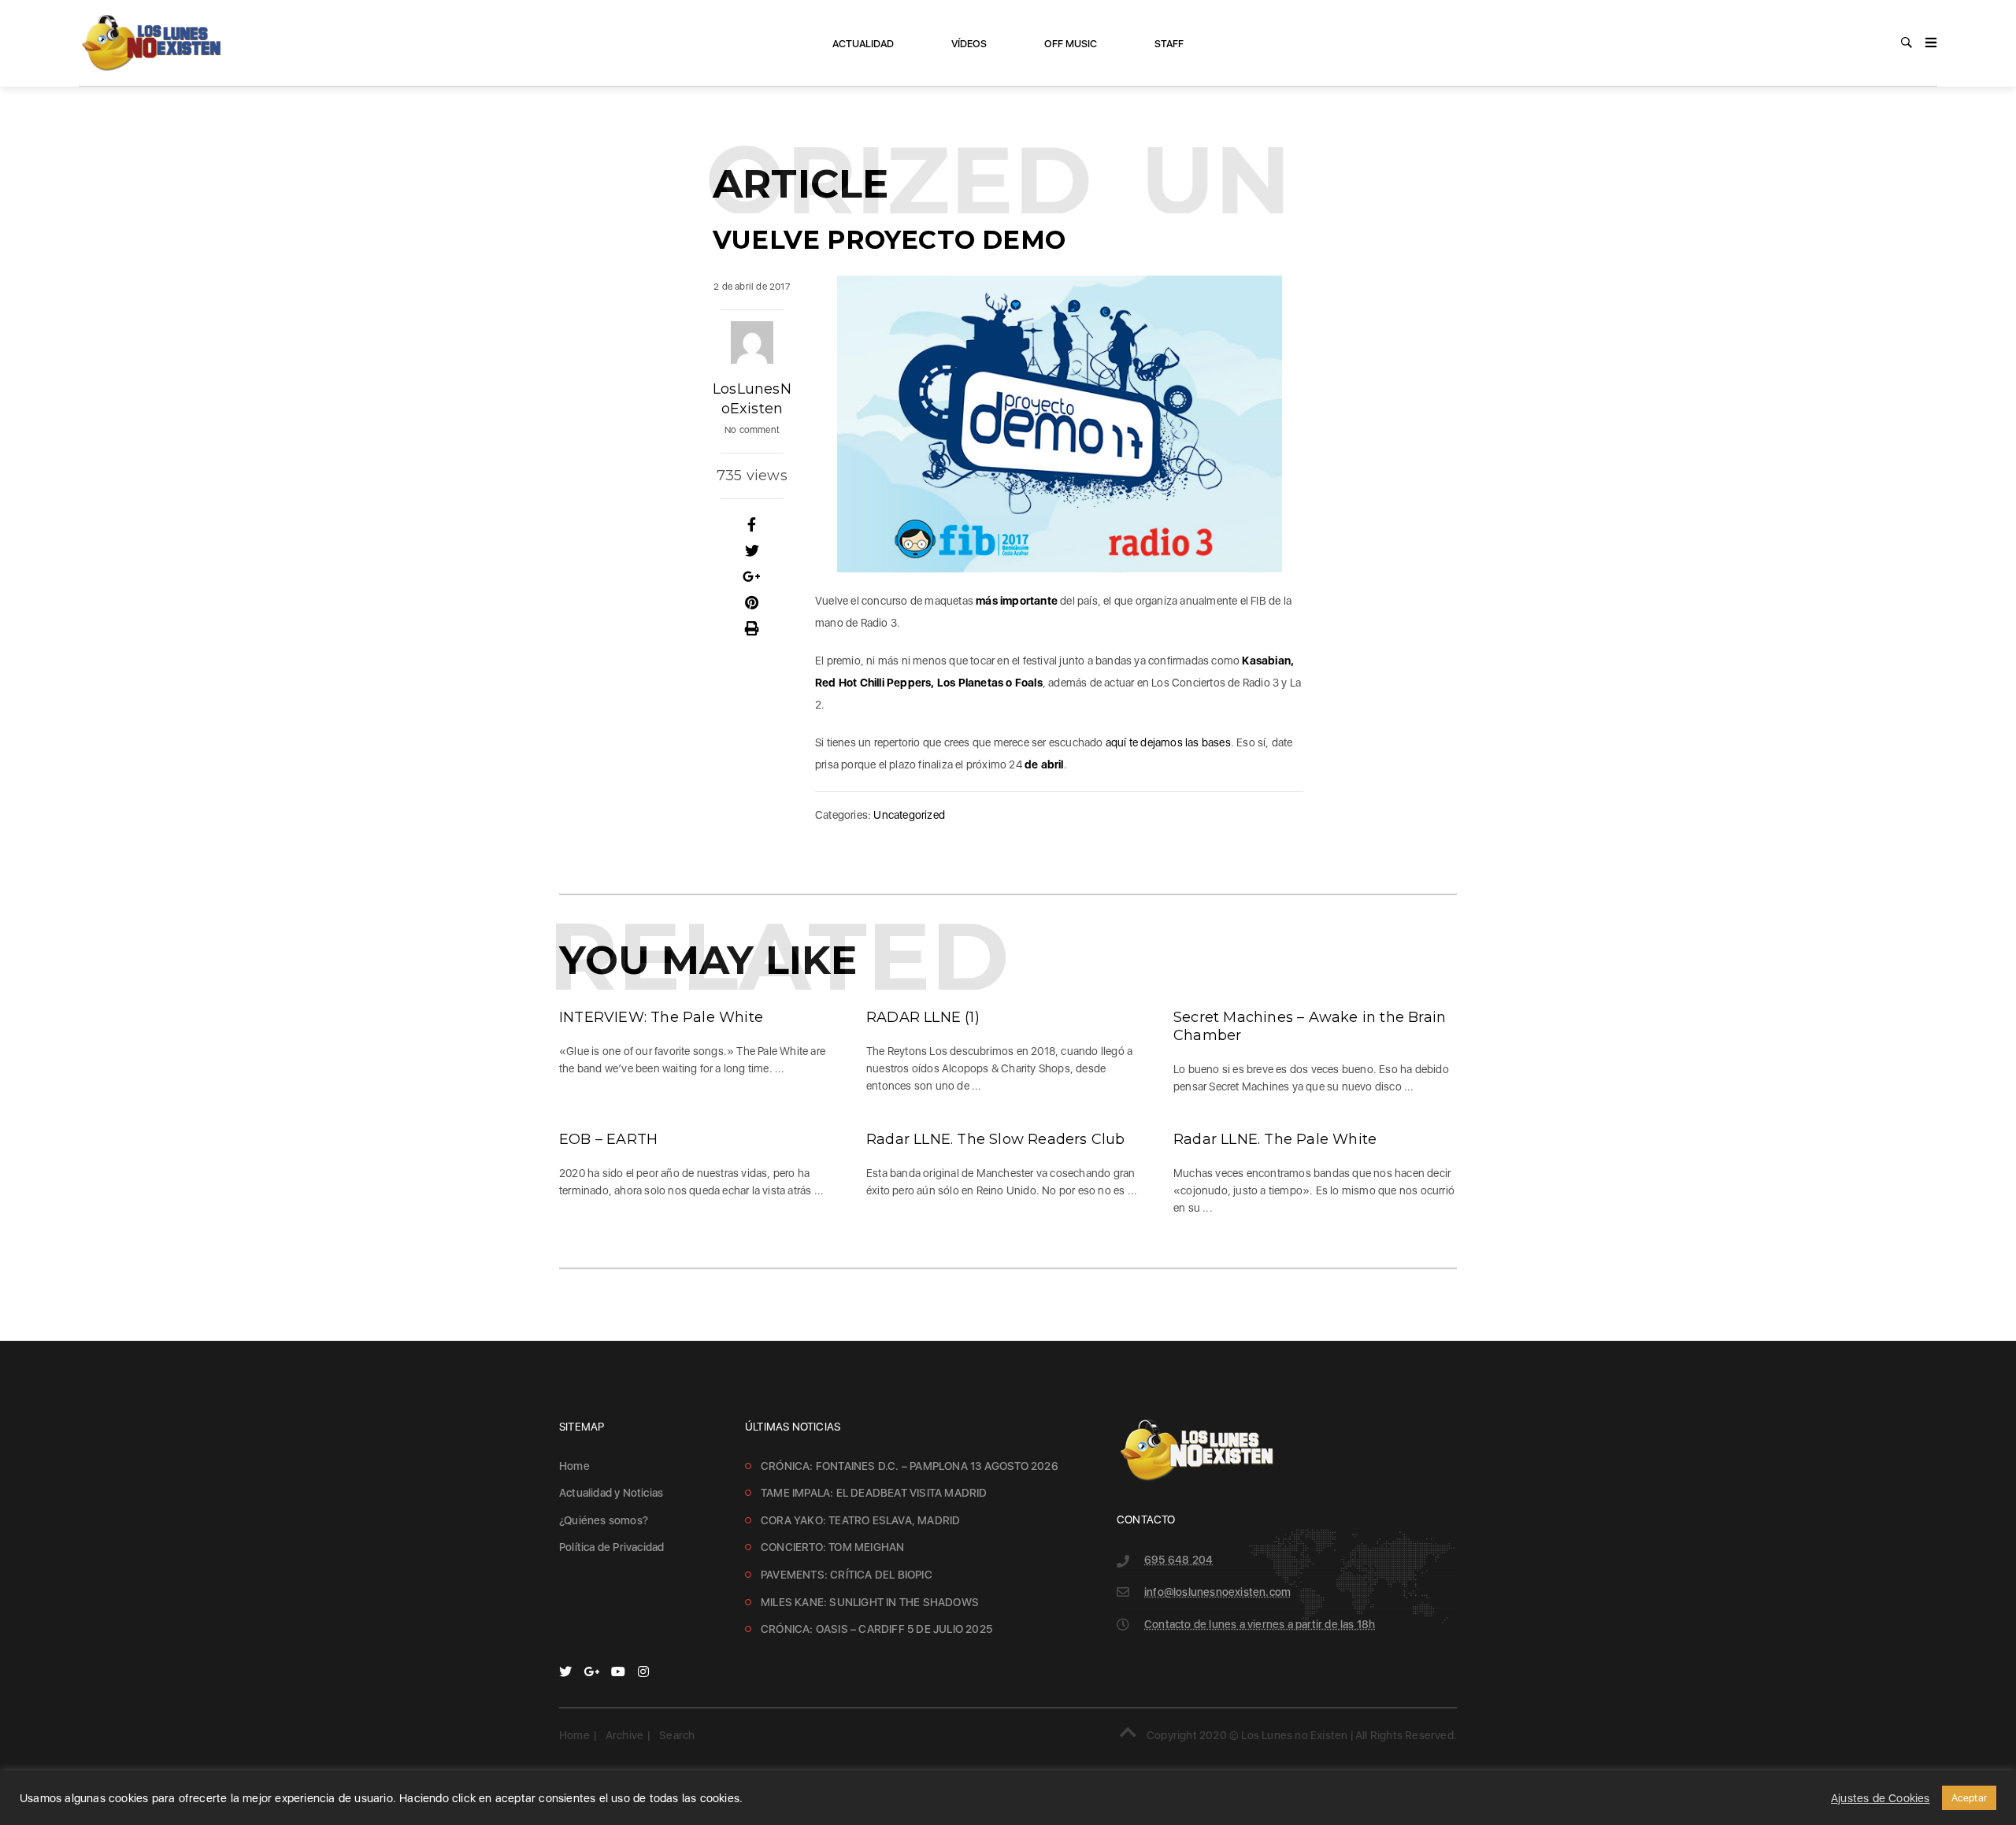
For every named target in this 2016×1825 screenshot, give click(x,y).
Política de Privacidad (611, 1547)
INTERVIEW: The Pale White (661, 1017)
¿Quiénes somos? (604, 1520)
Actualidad (863, 44)
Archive (624, 1735)
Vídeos (969, 44)
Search (677, 1735)
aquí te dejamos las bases (1168, 742)
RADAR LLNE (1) (923, 1017)
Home (574, 1466)
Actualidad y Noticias (611, 1493)
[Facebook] (752, 525)
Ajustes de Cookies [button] (1881, 1798)
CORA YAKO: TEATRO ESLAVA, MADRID (860, 1520)
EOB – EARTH (608, 1139)
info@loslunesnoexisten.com (1217, 1592)
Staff (1169, 44)
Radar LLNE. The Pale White (1275, 1139)
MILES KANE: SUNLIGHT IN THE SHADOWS (870, 1602)
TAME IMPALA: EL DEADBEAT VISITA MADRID (874, 1493)
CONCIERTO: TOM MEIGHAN (832, 1547)
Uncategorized (909, 815)
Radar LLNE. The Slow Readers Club (996, 1139)
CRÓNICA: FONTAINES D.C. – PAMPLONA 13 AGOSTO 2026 (910, 1466)
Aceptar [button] (1969, 1798)
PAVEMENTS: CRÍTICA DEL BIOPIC (847, 1575)
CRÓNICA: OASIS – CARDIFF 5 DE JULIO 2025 (876, 1629)
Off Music (1071, 44)
